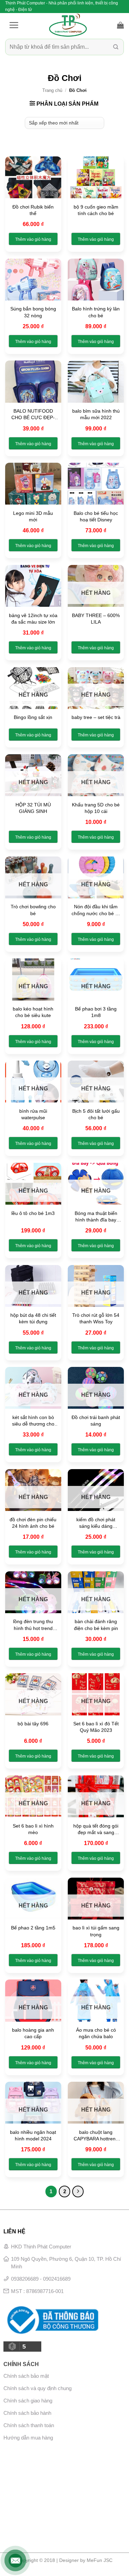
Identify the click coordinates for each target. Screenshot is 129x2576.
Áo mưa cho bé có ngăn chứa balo (96, 2033)
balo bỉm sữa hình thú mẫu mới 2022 (96, 414)
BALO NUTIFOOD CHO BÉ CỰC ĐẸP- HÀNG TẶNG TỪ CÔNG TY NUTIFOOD (33, 415)
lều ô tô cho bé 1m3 (33, 1213)
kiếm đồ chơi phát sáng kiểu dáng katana (96, 1523)
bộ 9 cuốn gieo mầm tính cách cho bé (96, 210)
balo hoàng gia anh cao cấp (33, 2033)
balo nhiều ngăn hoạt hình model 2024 (33, 2135)
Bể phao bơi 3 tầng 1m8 (96, 1012)
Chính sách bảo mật (26, 2376)
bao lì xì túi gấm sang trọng (96, 1931)
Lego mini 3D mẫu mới (33, 516)
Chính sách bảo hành (27, 2413)
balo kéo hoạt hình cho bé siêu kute (33, 1012)
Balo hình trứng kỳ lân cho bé (96, 312)
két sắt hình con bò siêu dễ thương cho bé (33, 1421)
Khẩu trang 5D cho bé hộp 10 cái (96, 808)
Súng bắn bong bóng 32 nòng (33, 312)
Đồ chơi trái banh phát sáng (96, 1421)
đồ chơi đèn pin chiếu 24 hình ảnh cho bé (33, 1523)
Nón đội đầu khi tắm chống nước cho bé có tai (96, 910)
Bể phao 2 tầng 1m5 (33, 1928)
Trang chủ (52, 90)
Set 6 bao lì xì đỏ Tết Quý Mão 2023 (96, 1727)
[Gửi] (116, 47)
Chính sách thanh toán (29, 2425)
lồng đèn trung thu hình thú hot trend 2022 (33, 1625)
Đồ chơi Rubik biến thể (33, 210)
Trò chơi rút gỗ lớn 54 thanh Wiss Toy (96, 1318)
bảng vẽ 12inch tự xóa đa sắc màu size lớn (33, 619)
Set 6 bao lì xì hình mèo (33, 1829)
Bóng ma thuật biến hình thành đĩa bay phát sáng (96, 1217)
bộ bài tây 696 (33, 1724)
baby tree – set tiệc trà (96, 717)
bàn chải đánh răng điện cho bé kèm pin (96, 1625)
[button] (14, 25)
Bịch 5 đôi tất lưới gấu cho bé (96, 1114)
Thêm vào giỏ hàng (33, 239)
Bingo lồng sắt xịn (33, 717)
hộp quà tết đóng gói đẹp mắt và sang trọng (96, 1829)
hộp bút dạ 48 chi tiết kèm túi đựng (33, 1318)
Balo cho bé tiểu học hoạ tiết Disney (96, 516)
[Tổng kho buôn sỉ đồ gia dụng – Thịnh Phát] (68, 25)
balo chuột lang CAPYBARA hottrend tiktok (96, 2136)
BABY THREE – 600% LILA (96, 619)
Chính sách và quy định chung (37, 2388)
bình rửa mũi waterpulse (33, 1114)
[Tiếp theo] (78, 2191)
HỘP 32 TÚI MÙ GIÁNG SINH (33, 808)
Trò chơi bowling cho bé (33, 910)
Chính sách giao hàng (28, 2401)
